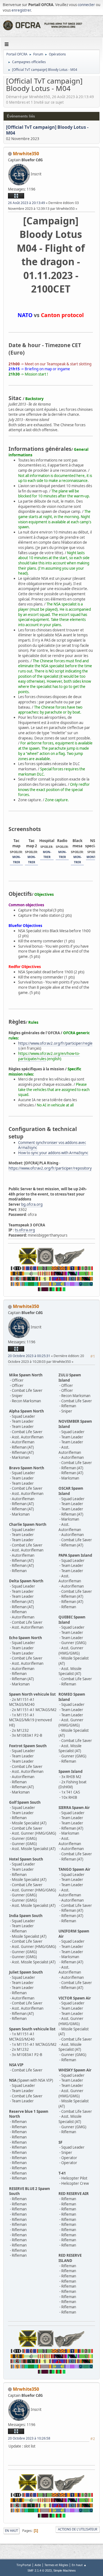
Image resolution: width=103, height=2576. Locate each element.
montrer (94, 857)
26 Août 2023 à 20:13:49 (27, 203)
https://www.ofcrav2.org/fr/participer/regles (55, 1046)
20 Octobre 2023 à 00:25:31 (29, 1356)
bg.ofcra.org (32, 1204)
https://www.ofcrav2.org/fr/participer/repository (50, 1168)
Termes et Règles (56, 2565)
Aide (38, 2565)
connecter (86, 5)
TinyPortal (24, 2565)
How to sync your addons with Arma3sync (53, 1153)
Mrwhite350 (26, 154)
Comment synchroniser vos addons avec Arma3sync (52, 1145)
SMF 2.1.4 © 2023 (40, 2570)
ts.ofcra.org (25, 1230)
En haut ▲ (79, 2565)
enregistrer (21, 10)
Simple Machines (65, 2570)
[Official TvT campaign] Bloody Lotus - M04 (47, 130)
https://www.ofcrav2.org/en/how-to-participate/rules (49, 1056)
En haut (11, 2531)
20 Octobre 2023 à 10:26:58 (29, 2438)
